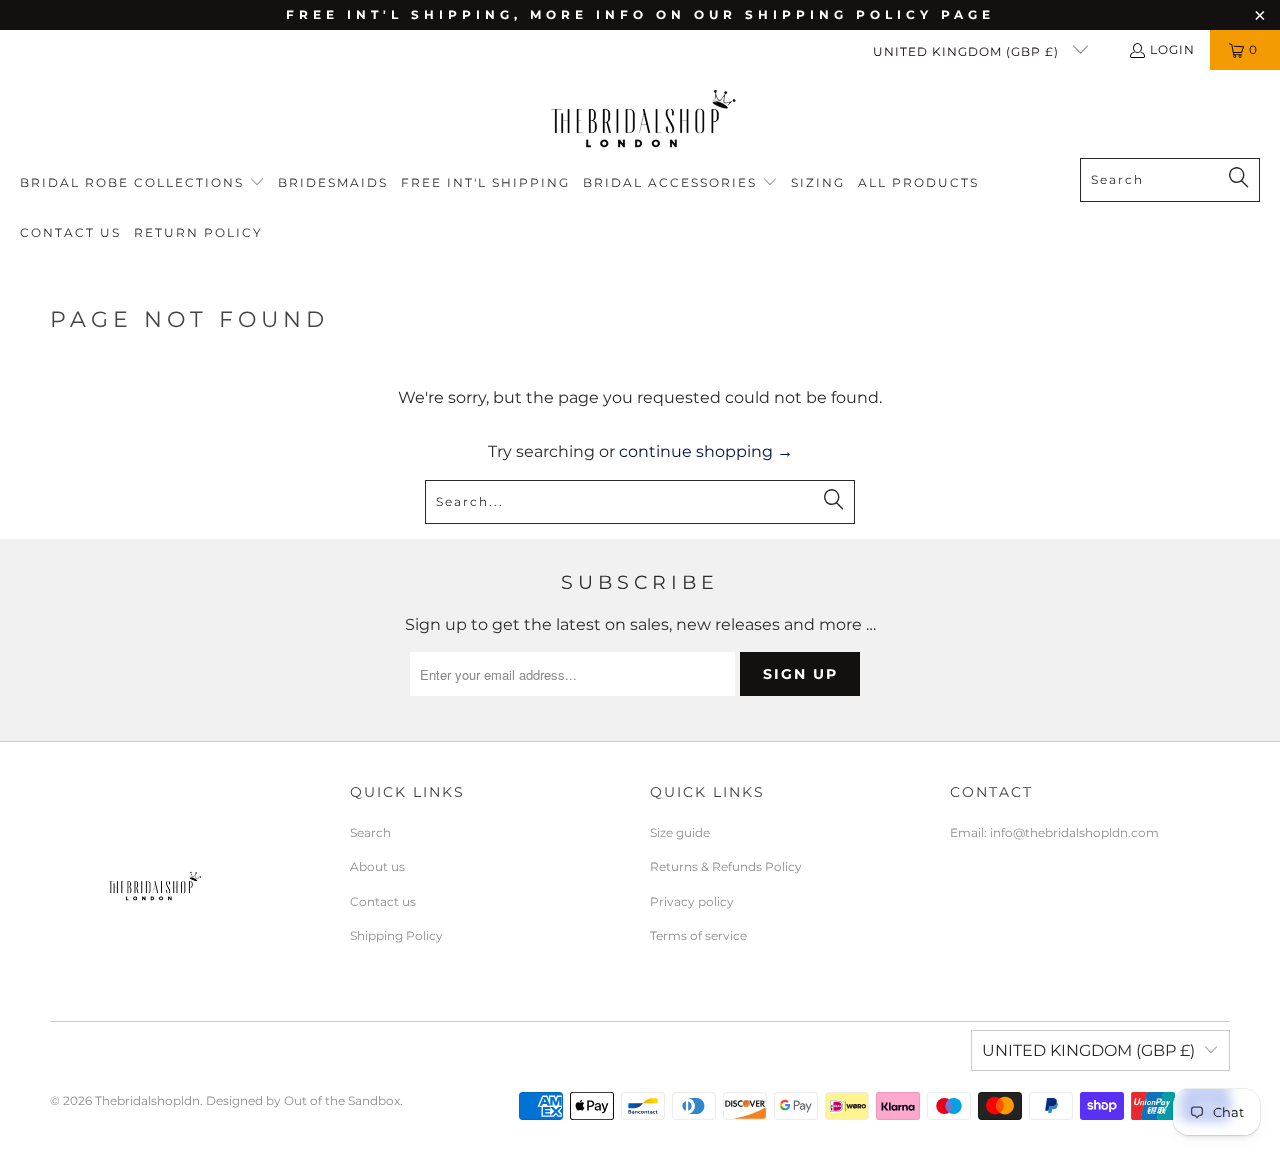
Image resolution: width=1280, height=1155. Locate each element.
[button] (142, 183)
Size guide (680, 832)
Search (370, 832)
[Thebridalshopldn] (640, 119)
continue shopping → (706, 451)
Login (1172, 49)
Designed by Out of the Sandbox (303, 1100)
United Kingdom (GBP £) (968, 51)
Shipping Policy (396, 935)
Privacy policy (692, 901)
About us (377, 866)
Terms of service (698, 935)
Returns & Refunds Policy (726, 866)
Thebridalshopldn (147, 1100)
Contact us (383, 901)
